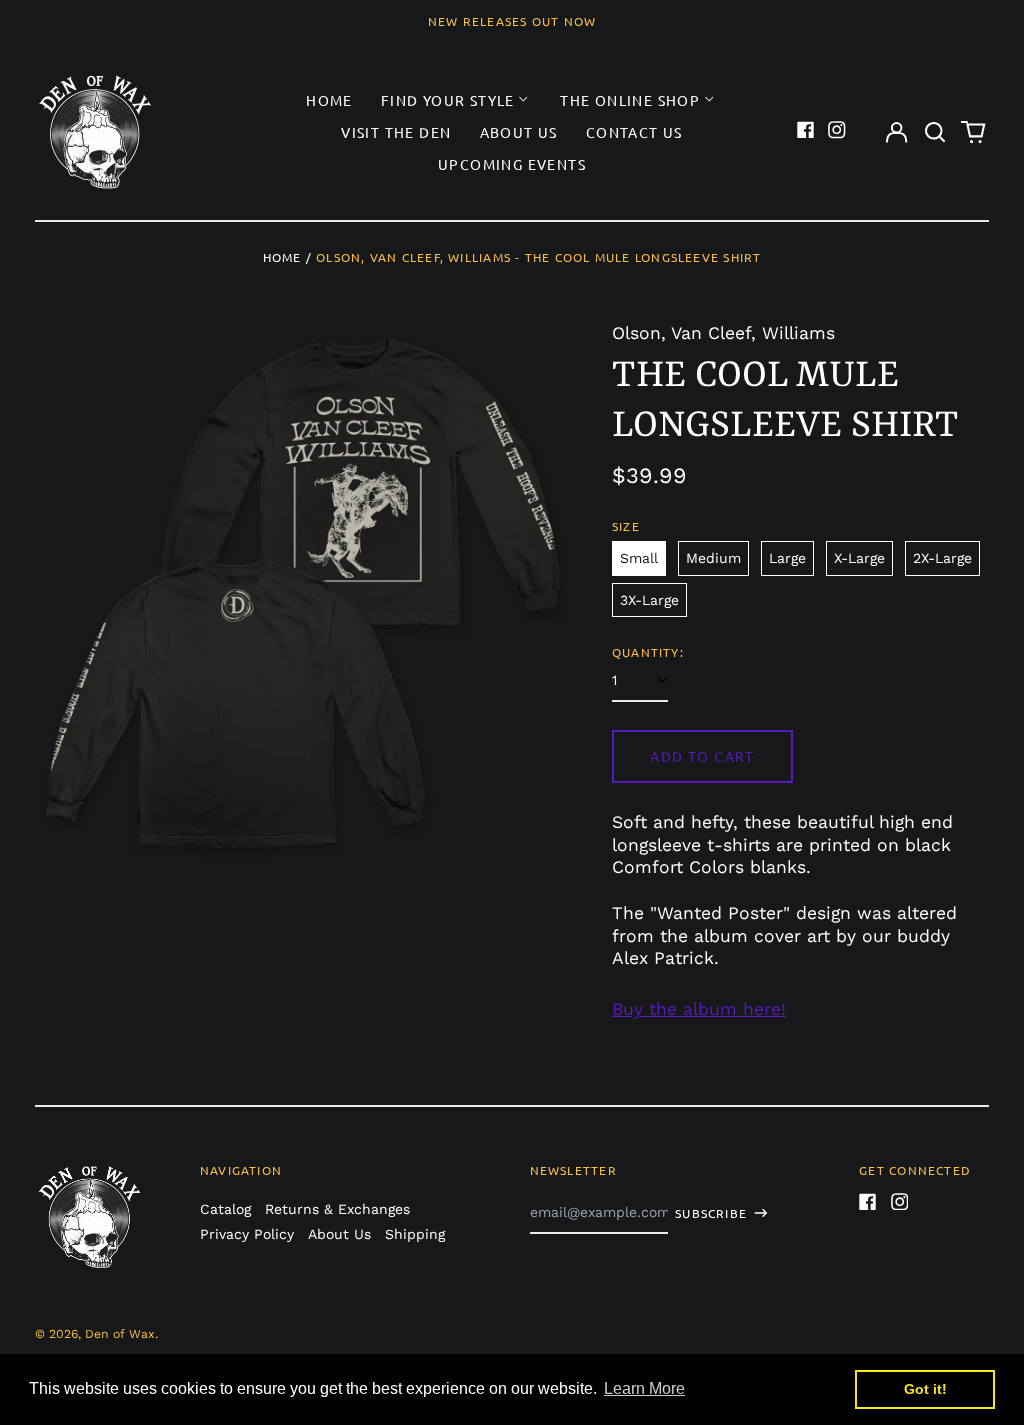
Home (329, 100)
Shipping (415, 1234)
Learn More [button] (644, 1388)
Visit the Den (396, 132)
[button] (935, 132)
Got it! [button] (925, 1389)
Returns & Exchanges (337, 1209)
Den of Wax (120, 1334)
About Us (519, 132)
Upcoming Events (512, 164)
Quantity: (648, 652)
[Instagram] (837, 130)
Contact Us (634, 132)
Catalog (225, 1209)
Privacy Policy (247, 1234)
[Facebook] (806, 130)
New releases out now (512, 21)
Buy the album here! (699, 1009)
